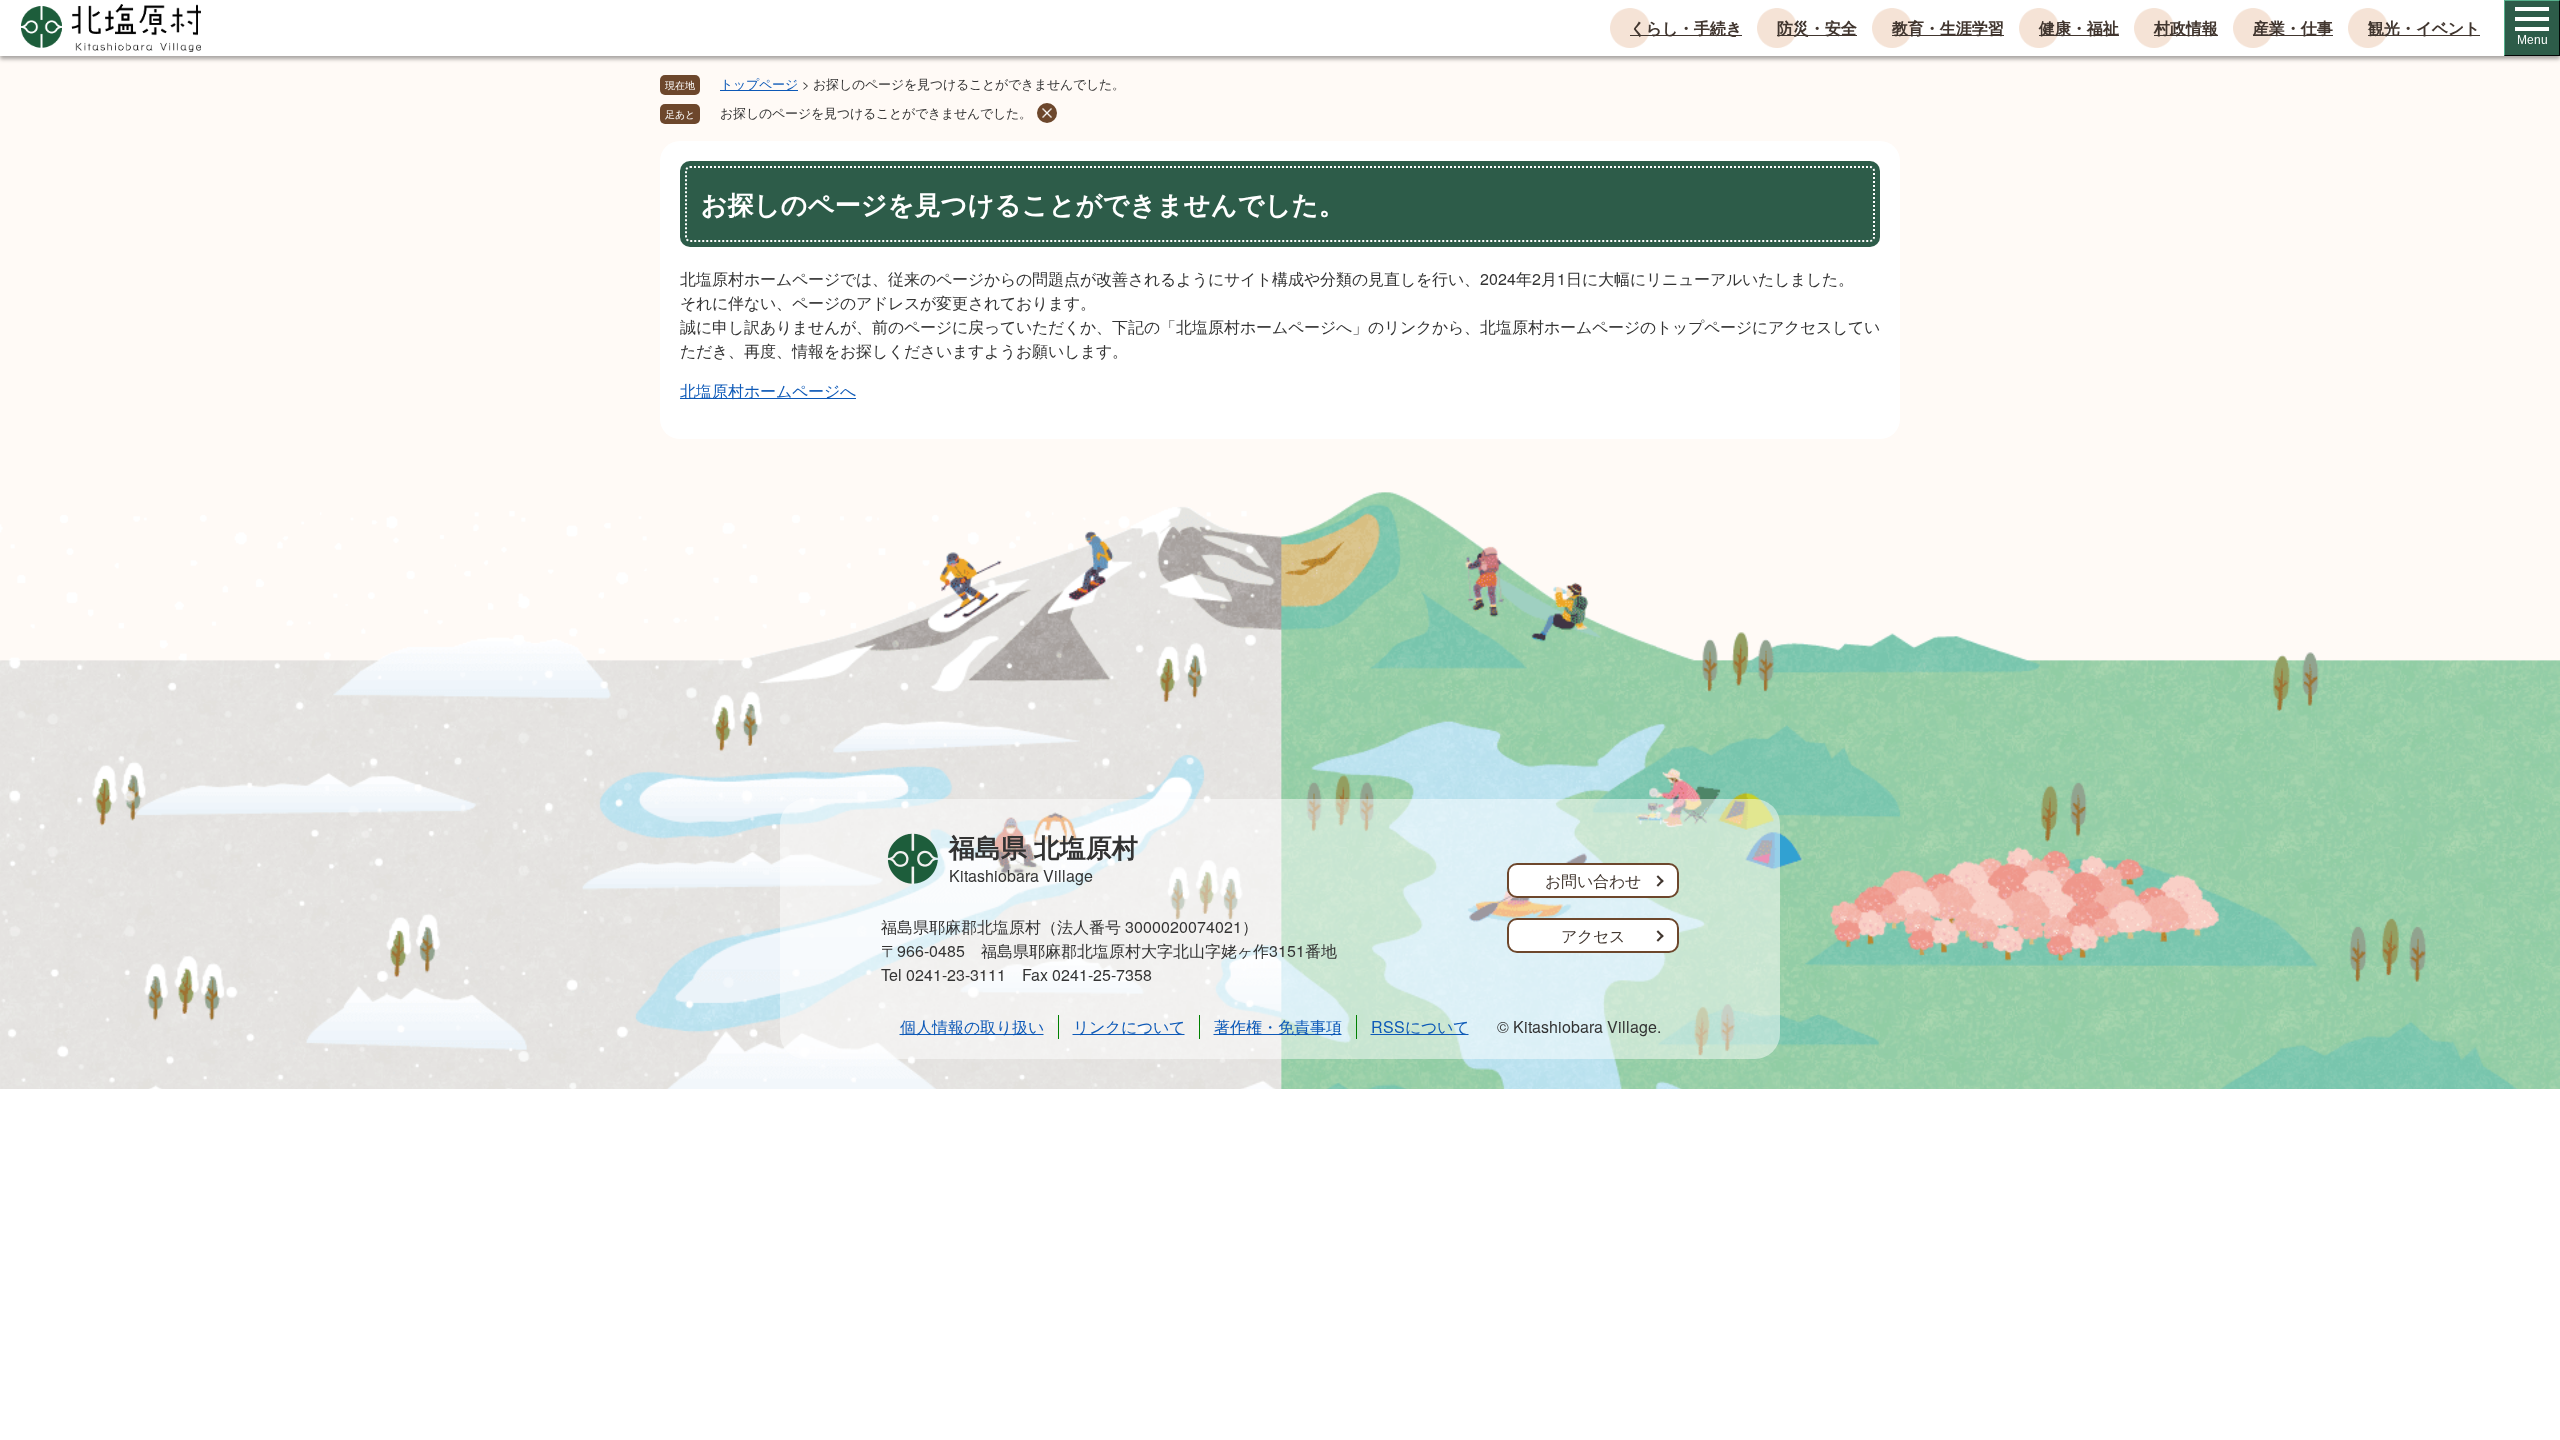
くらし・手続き (1686, 27)
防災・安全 (1817, 27)
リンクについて (1129, 1026)
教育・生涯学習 (1948, 27)
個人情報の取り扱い (972, 1026)
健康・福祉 (2079, 27)
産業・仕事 (2293, 27)
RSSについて (1420, 1026)
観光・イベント (2424, 27)
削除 (1047, 113)
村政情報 (2186, 27)
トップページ (759, 83)
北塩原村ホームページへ (768, 390)
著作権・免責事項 (1278, 1026)
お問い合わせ (1593, 880)
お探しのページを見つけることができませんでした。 (876, 112)
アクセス (1593, 935)
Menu (2532, 40)
